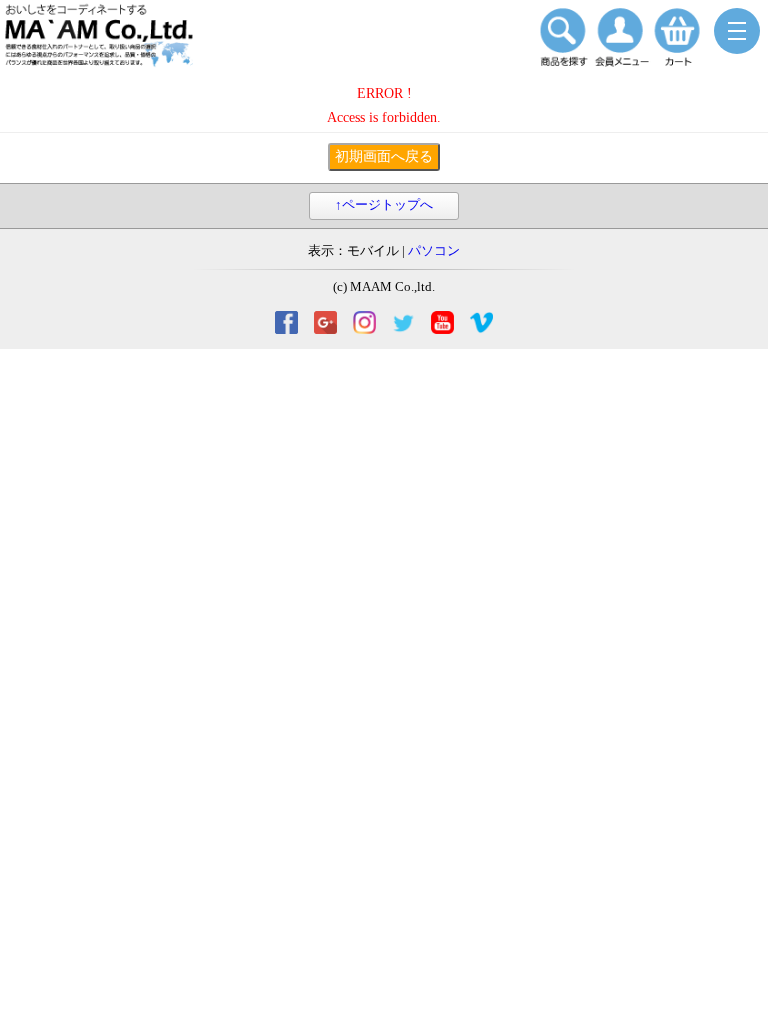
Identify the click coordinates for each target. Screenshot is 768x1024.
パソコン (434, 251)
